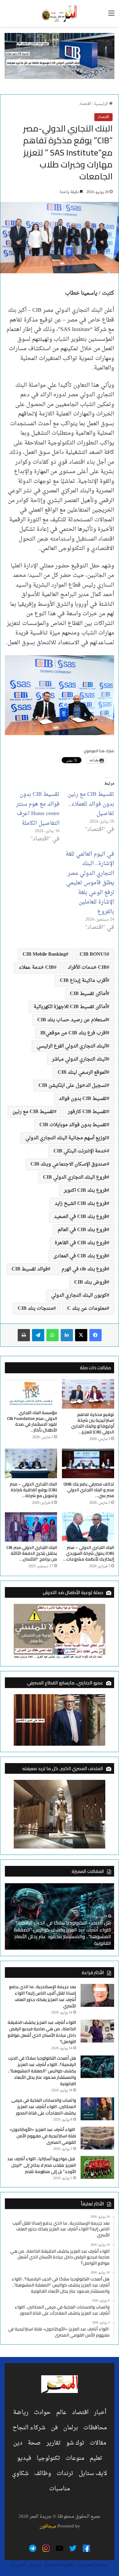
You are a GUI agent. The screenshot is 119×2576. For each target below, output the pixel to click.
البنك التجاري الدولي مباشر (79, 1059)
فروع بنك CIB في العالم (82, 1230)
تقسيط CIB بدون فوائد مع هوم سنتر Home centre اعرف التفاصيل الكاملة (38, 809)
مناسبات (60, 2489)
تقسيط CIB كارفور (87, 1112)
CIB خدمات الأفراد (87, 968)
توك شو (75, 2443)
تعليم (96, 2458)
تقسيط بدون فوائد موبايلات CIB (73, 1125)
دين (18, 2443)
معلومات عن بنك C (87, 1309)
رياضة (21, 2413)
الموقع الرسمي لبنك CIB (82, 1072)
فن (54, 2428)
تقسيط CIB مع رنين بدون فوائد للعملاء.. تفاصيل (91, 804)
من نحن (35, 2565)
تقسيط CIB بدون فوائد (83, 1099)
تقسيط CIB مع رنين (33, 1112)
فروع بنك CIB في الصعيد (80, 1217)
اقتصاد (85, 104)
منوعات (75, 2458)
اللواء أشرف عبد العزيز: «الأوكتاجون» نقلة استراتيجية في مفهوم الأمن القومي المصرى (43, 2136)
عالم (61, 2413)
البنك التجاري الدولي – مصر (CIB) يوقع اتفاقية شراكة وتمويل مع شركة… (33, 1490)
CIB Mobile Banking (44, 954)
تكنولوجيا (48, 2458)
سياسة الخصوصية (92, 2565)
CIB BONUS (93, 954)
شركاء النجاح (29, 2428)
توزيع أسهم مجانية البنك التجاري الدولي (66, 1138)
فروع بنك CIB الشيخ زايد (81, 1204)
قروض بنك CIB (90, 1282)
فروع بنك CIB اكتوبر (85, 1191)
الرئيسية (101, 104)
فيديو (24, 2458)
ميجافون (48, 2526)
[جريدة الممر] (60, 13)
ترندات (65, 2474)
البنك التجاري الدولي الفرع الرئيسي (72, 1046)
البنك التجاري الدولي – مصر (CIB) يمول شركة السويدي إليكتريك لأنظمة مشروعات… (89, 1553)
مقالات (98, 2443)
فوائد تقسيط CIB (30, 1269)
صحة (34, 2443)
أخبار (100, 2413)
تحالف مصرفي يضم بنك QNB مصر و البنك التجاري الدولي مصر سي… (89, 1490)
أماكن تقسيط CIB (88, 994)
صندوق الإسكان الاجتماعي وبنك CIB (69, 1164)
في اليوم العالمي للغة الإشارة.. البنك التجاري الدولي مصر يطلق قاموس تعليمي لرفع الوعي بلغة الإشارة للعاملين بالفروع (90, 883)
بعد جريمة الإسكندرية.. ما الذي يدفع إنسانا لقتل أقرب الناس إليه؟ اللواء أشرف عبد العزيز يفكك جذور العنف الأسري (43, 1996)
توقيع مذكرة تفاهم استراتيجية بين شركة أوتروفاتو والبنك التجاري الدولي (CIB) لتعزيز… (93, 1423)
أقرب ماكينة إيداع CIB (83, 981)
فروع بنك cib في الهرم (84, 1269)
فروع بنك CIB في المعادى (80, 1256)
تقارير (54, 2443)
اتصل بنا (18, 2565)
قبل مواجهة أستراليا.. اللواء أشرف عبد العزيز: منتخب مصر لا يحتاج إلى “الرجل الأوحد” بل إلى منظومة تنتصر (42, 2165)
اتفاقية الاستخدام (59, 2565)
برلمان (70, 2428)
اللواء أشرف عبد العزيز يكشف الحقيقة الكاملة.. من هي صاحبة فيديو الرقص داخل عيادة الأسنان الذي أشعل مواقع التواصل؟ (42, 2032)
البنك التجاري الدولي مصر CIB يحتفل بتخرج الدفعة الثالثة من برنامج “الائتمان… (32, 1553)
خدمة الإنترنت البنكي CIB (80, 1151)
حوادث (42, 2413)
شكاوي (20, 2474)
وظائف (43, 2474)
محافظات (95, 2428)
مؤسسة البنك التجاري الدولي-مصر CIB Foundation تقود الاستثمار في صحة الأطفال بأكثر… (32, 1421)
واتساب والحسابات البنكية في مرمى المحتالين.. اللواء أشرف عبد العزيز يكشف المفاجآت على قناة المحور (44, 2107)
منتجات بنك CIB (36, 1309)
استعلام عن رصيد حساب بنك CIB (72, 1020)
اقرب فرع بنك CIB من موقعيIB (74, 1033)
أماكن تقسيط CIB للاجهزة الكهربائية (70, 1007)
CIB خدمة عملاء (36, 968)
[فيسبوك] (96, 1335)
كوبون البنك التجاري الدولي (79, 1295)
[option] (60, 1916)
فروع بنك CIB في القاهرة (81, 1243)
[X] (81, 1335)
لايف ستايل (93, 2474)
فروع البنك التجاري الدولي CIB (75, 1177)
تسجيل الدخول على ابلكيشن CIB (73, 1086)
